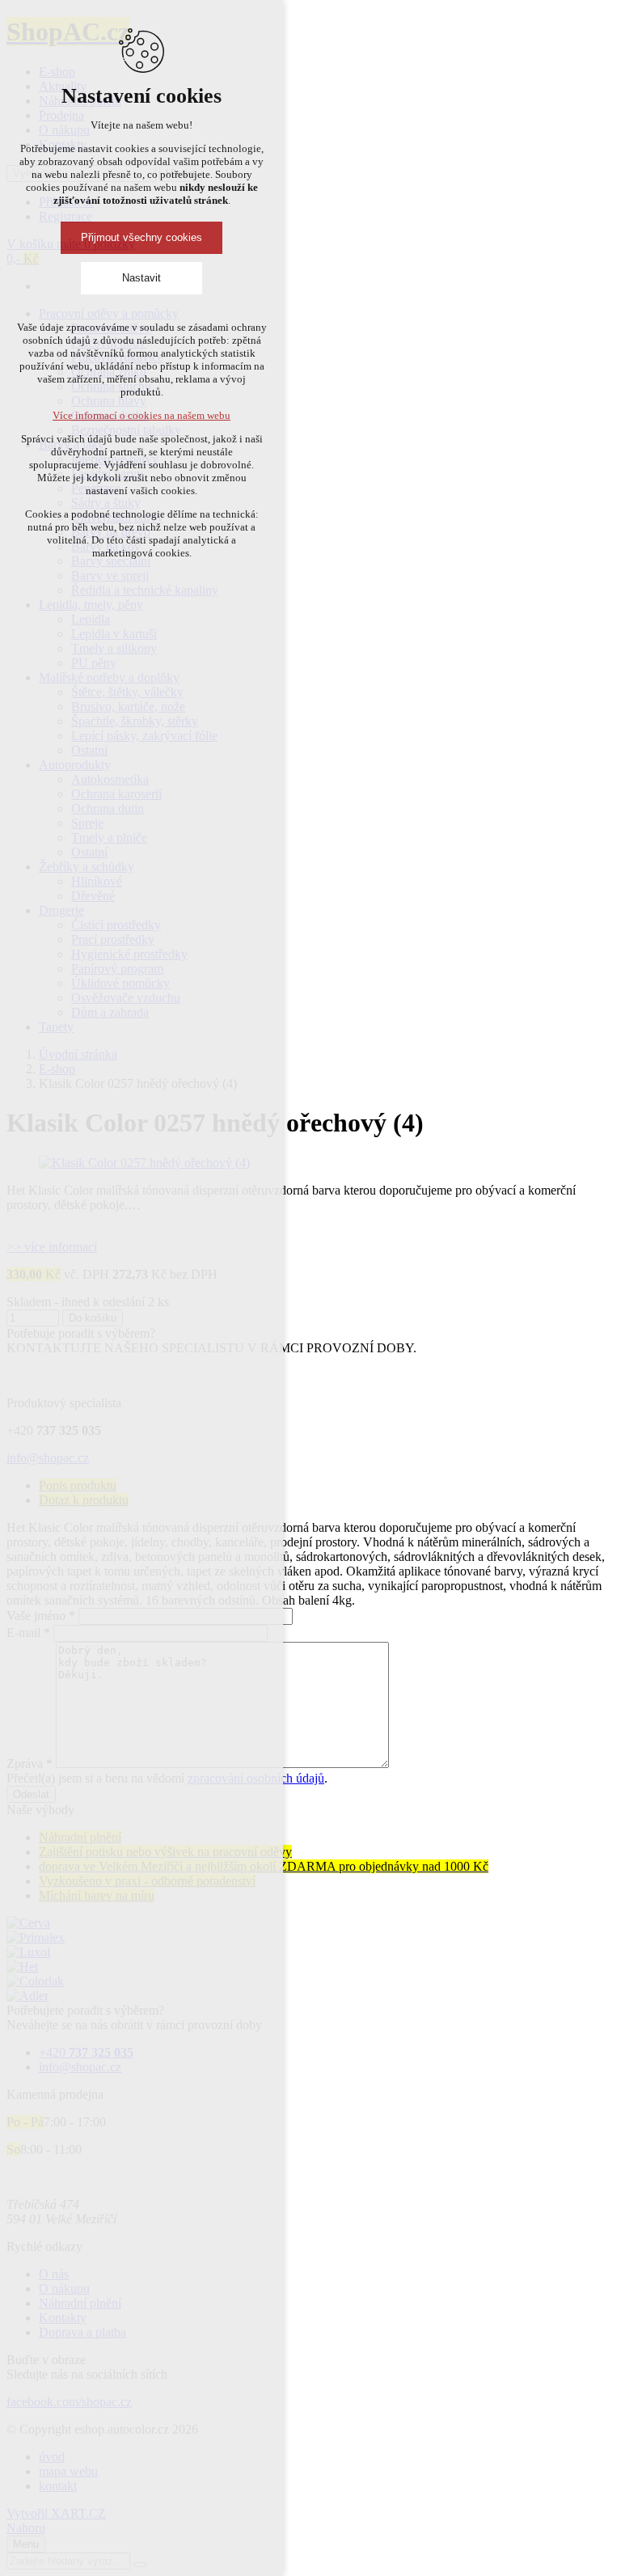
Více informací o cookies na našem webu (142, 415)
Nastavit (142, 278)
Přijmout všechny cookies (142, 237)
